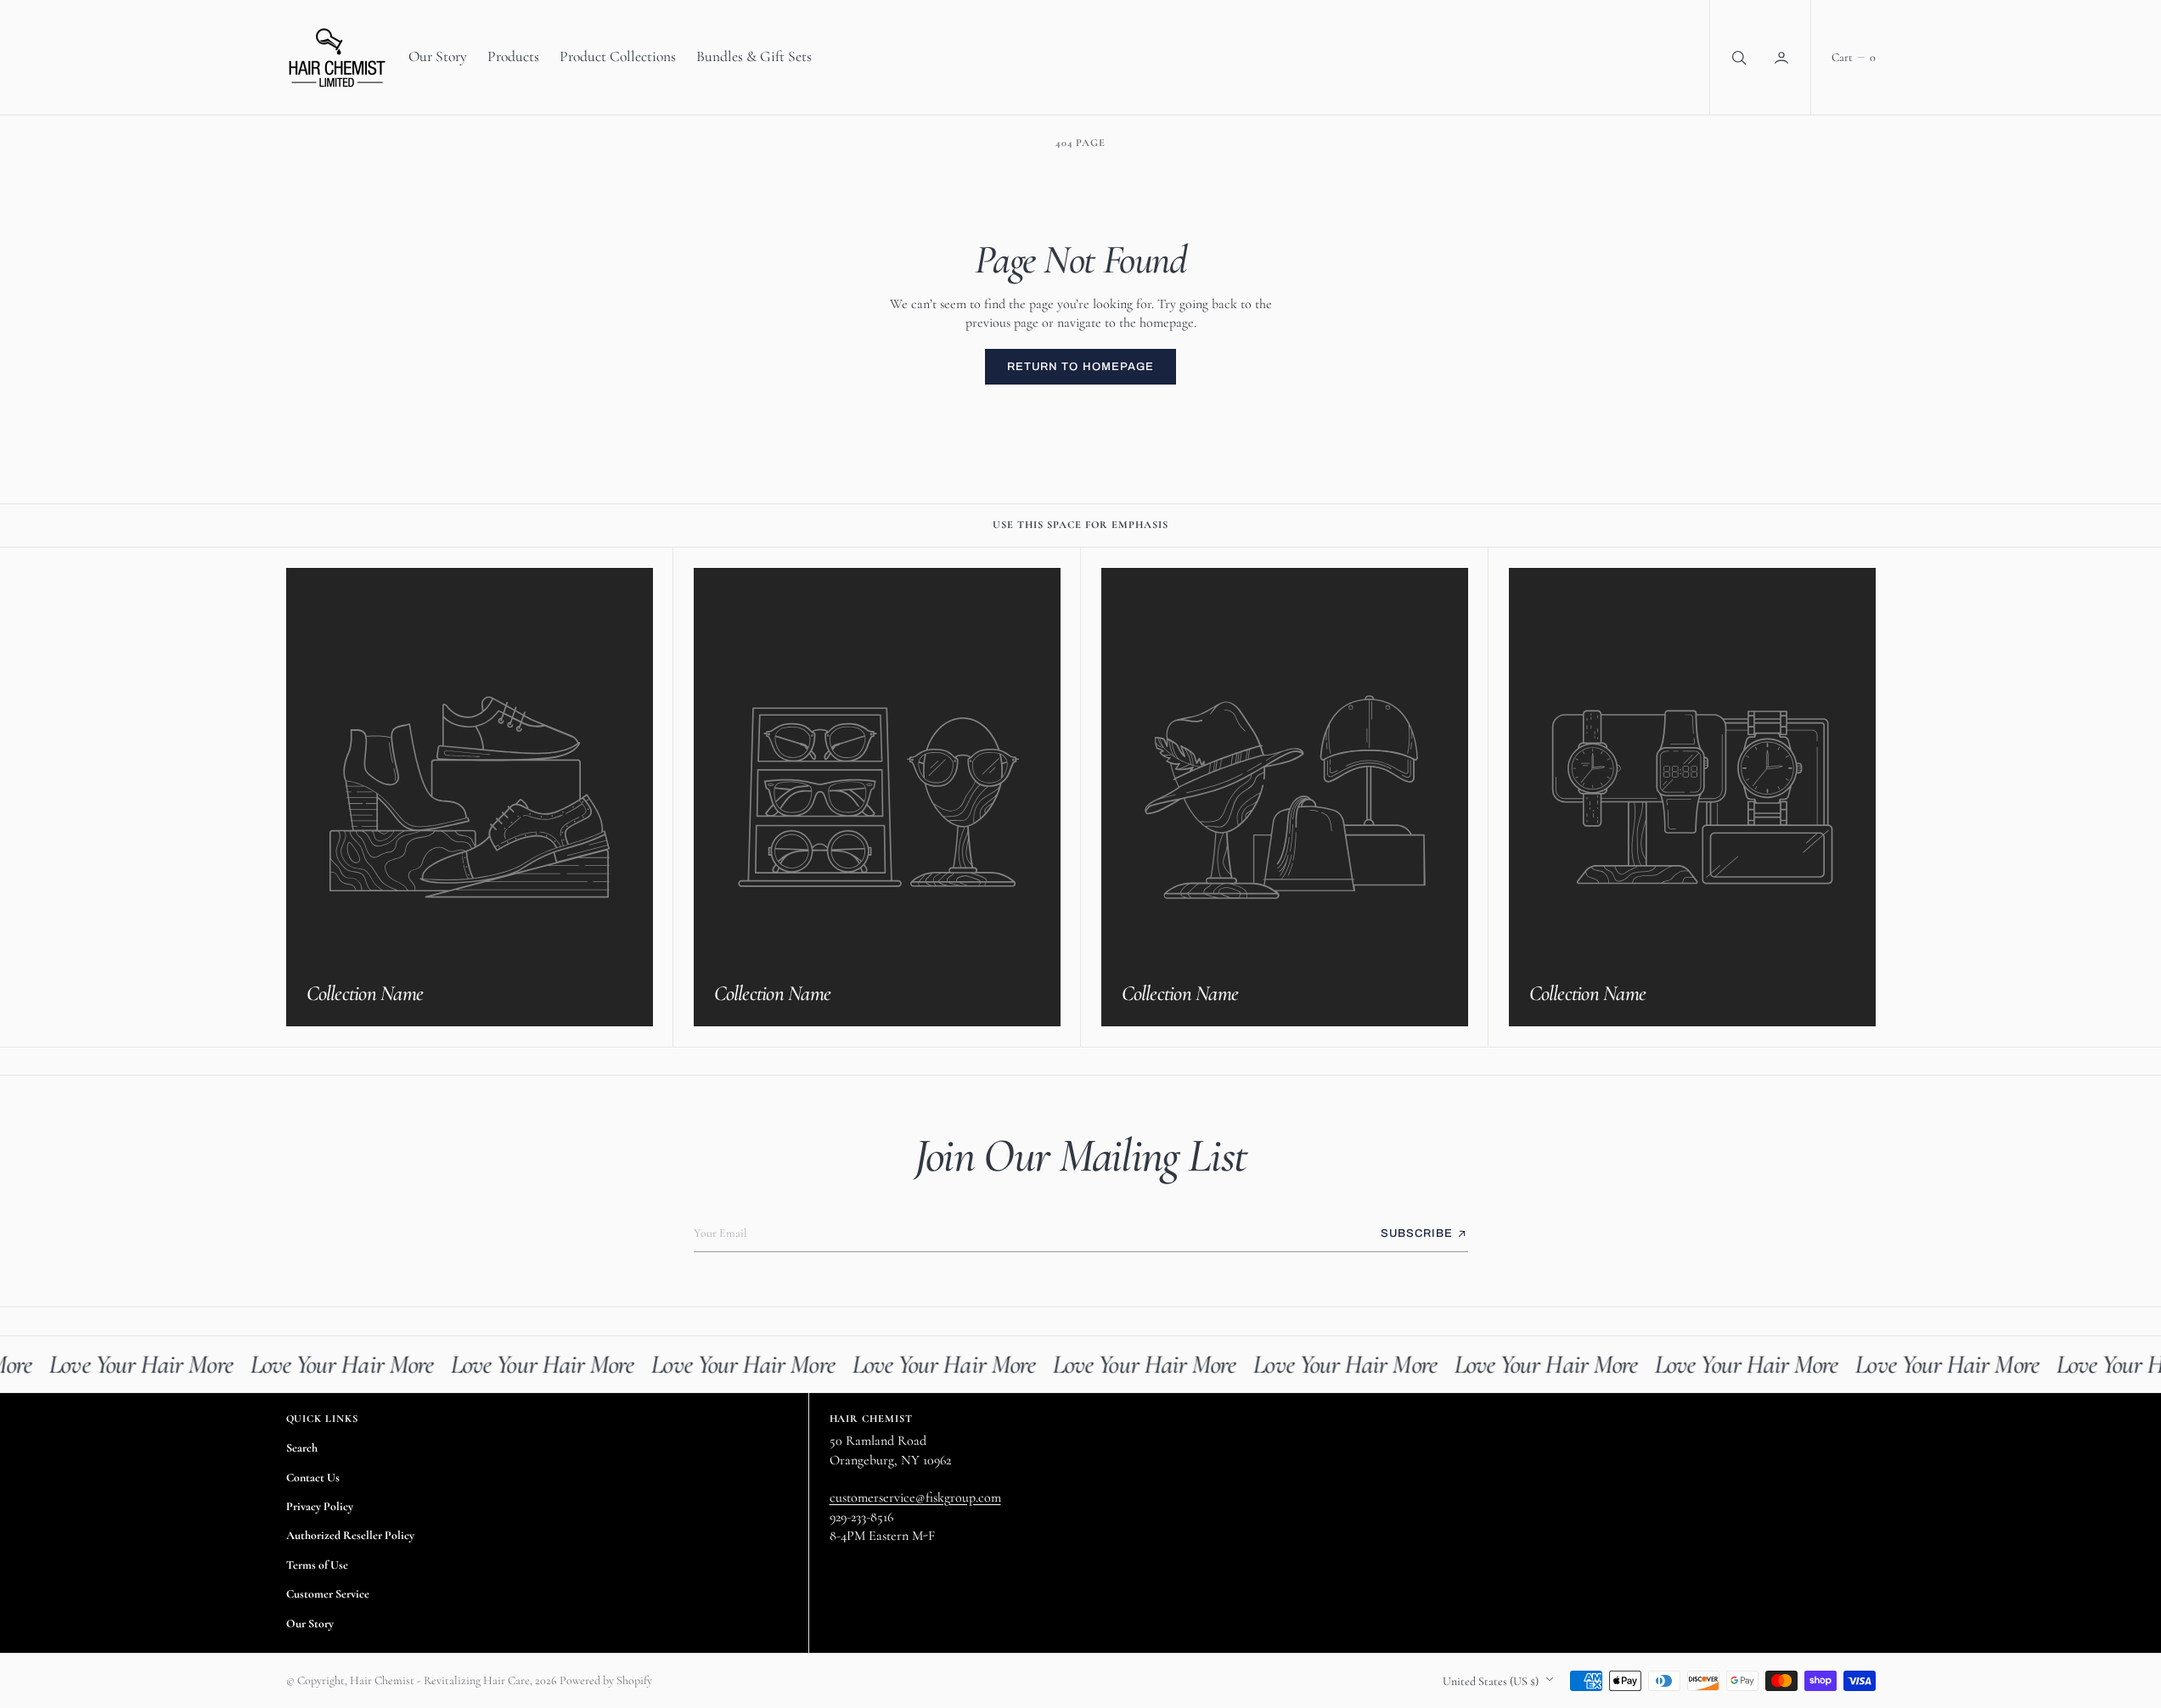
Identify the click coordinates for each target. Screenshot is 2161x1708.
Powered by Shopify (606, 1680)
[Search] (1737, 57)
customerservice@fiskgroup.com (915, 1497)
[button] (1783, 57)
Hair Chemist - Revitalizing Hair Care (440, 1680)
